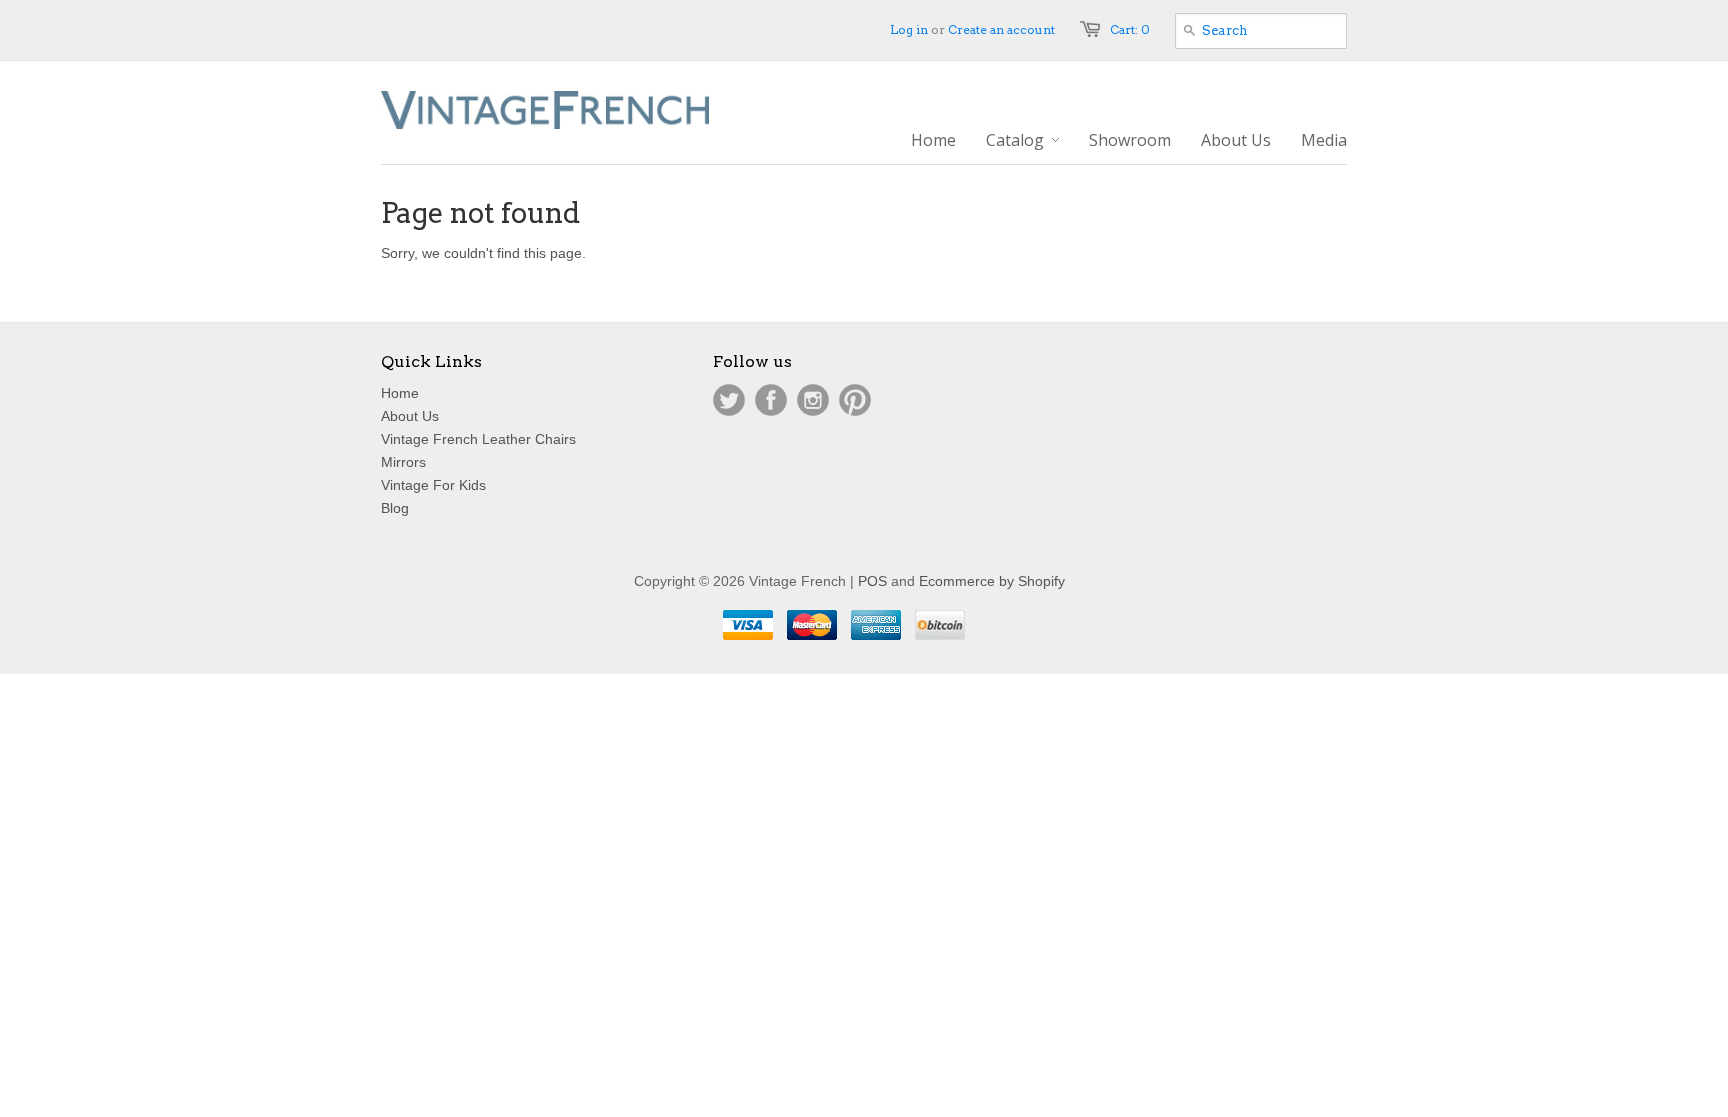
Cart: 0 (1130, 29)
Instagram (813, 400)
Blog (395, 508)
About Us (410, 416)
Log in (909, 29)
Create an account (1001, 29)
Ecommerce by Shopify (992, 581)
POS (872, 581)
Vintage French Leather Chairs (478, 439)
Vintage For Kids (433, 485)
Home (400, 393)
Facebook (771, 400)
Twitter (729, 400)
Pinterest (855, 400)
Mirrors (403, 462)
